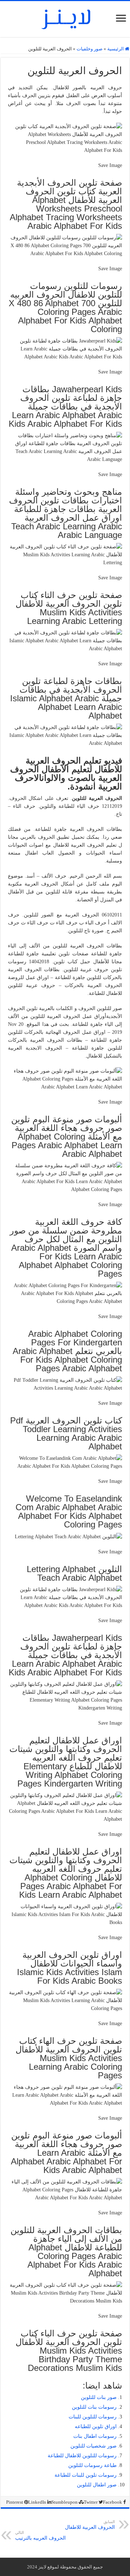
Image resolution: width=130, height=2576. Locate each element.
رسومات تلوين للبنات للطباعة (86, 2475)
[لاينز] (65, 18)
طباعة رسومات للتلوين (92, 2465)
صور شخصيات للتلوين (94, 2446)
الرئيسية (116, 49)
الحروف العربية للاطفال (90, 2525)
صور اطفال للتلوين (97, 2485)
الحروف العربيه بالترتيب (40, 2536)
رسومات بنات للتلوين (94, 2407)
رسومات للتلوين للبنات (93, 2417)
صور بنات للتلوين (99, 2397)
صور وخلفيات (90, 49)
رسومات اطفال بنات (95, 2436)
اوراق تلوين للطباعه (96, 2426)
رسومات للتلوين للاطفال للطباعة (82, 2456)
